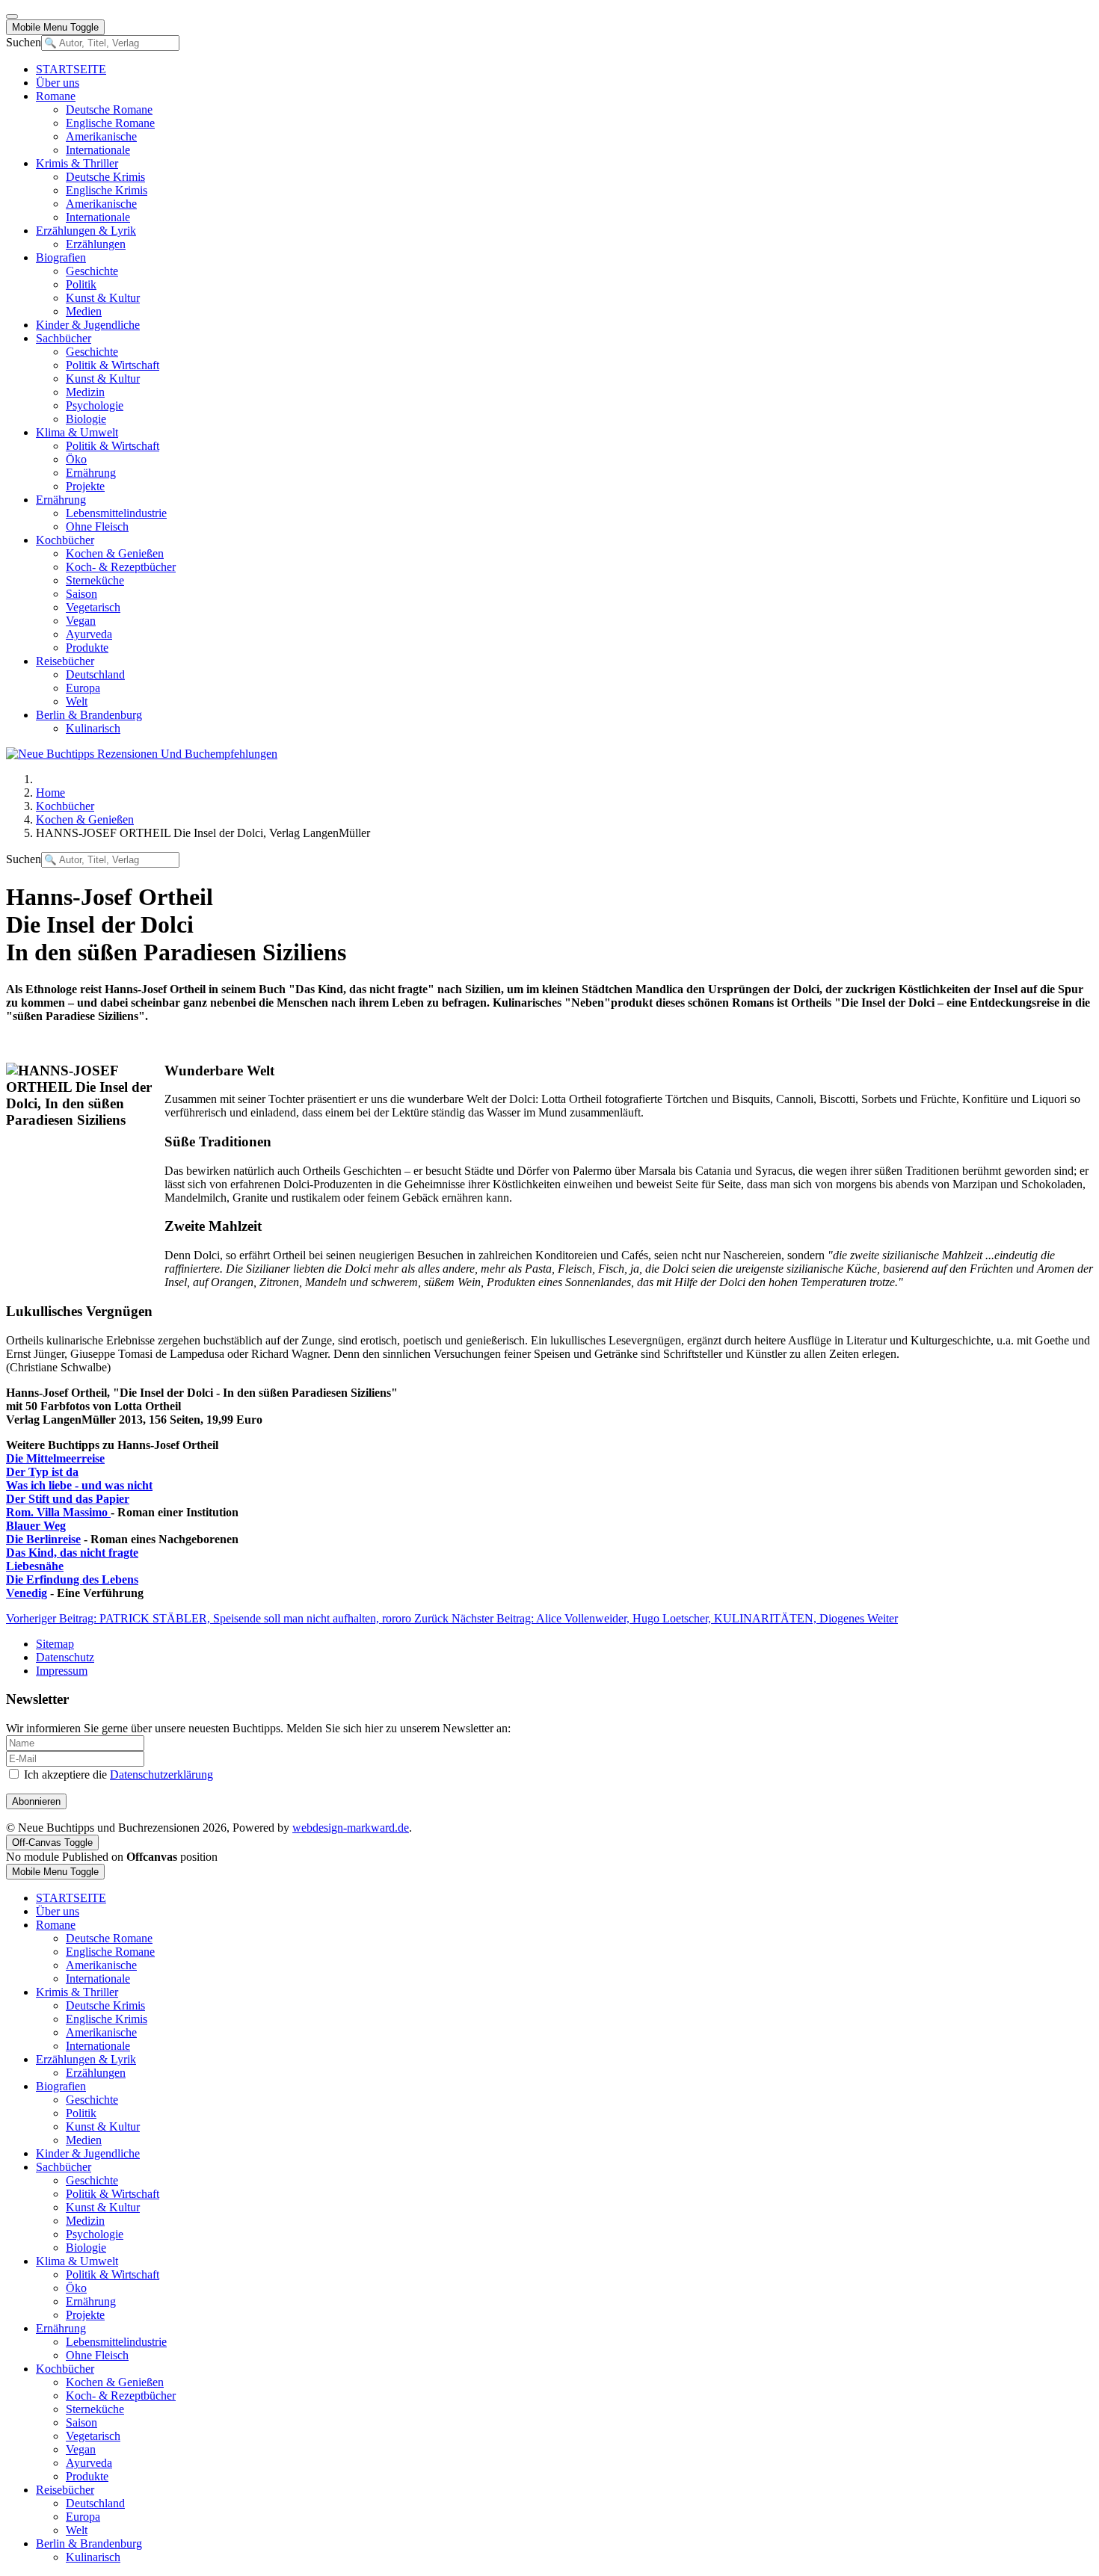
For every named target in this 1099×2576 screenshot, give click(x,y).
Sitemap (55, 1644)
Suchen (24, 42)
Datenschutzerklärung (161, 1775)
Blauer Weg (36, 1526)
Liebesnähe (35, 1566)
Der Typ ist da (42, 1472)
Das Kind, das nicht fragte (72, 1553)
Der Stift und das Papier (68, 1499)
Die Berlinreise (43, 1539)
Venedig (27, 1593)
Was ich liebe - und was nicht (79, 1485)
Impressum (62, 1671)
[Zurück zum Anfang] (12, 16)
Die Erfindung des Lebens (72, 1579)
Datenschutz (65, 1657)
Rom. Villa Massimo (58, 1512)
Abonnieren (36, 1801)
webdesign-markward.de (351, 1828)
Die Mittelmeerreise (55, 1458)
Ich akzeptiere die (117, 1775)
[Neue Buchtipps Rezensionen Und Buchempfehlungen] (142, 754)
